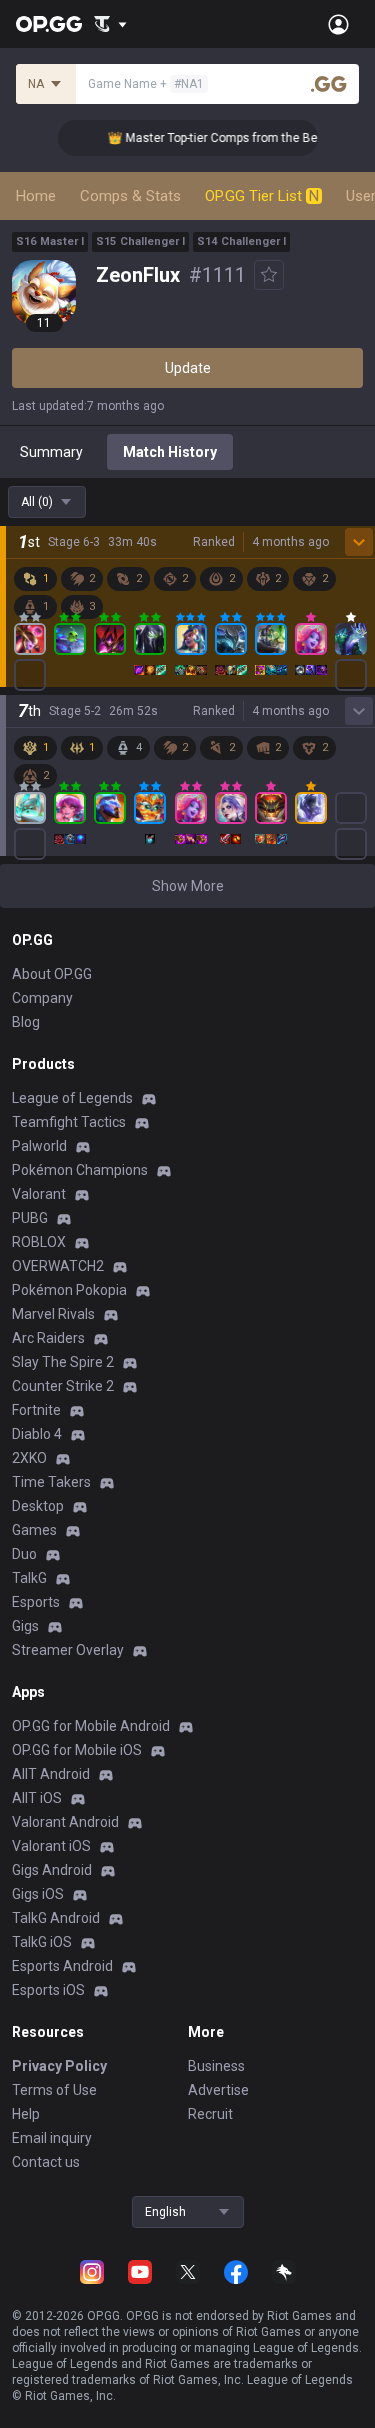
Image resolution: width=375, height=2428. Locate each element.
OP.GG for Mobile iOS (77, 1750)
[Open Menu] (338, 24)
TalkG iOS (42, 1942)
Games (34, 1530)
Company (42, 998)
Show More (188, 886)
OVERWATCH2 (58, 1266)
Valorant (39, 1194)
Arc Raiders (48, 1338)
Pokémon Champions (80, 1170)
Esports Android (62, 1966)
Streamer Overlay (68, 1650)
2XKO (29, 1458)
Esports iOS (48, 1990)
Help (26, 2114)
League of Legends (72, 1098)
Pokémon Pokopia (69, 1290)
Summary (51, 452)
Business (216, 2066)
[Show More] (110, 24)
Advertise (218, 2090)
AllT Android (51, 1774)
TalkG (29, 1578)
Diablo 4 (37, 1434)
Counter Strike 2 (63, 1386)
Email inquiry (52, 2138)
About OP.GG (52, 974)
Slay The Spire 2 (63, 1362)
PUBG (30, 1218)
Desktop (38, 1506)
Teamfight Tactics (69, 1122)
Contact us (46, 2162)
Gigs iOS (38, 1894)
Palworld (39, 1146)
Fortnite (36, 1410)
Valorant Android (65, 1822)
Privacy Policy (59, 2066)
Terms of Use (54, 2090)
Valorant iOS (51, 1846)
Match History (170, 452)
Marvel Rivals (53, 1314)
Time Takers (51, 1482)
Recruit (210, 2114)
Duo (24, 1554)
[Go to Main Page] (49, 24)
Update (188, 368)
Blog (26, 1022)
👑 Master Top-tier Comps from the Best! (212, 138)
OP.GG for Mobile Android (91, 1726)
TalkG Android (56, 1918)
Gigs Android (52, 1870)
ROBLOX (39, 1242)
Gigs (25, 1626)
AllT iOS (37, 1798)
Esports (36, 1602)
